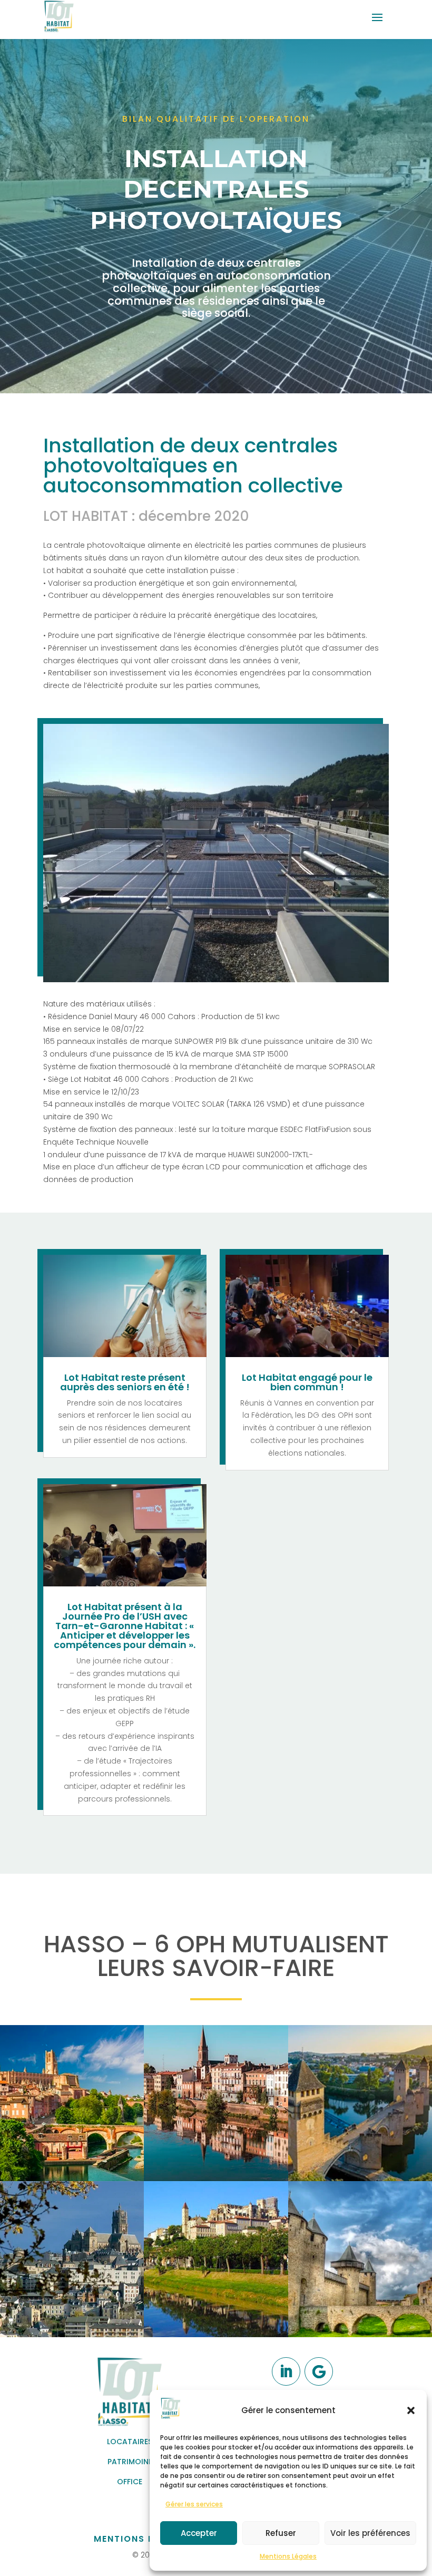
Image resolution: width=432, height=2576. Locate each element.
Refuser (281, 2533)
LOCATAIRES (130, 2442)
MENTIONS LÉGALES (142, 2539)
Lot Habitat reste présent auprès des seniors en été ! (125, 1382)
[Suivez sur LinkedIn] (286, 2371)
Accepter (199, 2533)
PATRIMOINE (130, 2462)
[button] (411, 2410)
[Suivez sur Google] (319, 2371)
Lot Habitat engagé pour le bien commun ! (307, 1382)
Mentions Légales (288, 2556)
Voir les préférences (370, 2533)
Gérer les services (194, 2504)
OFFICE (130, 2482)
